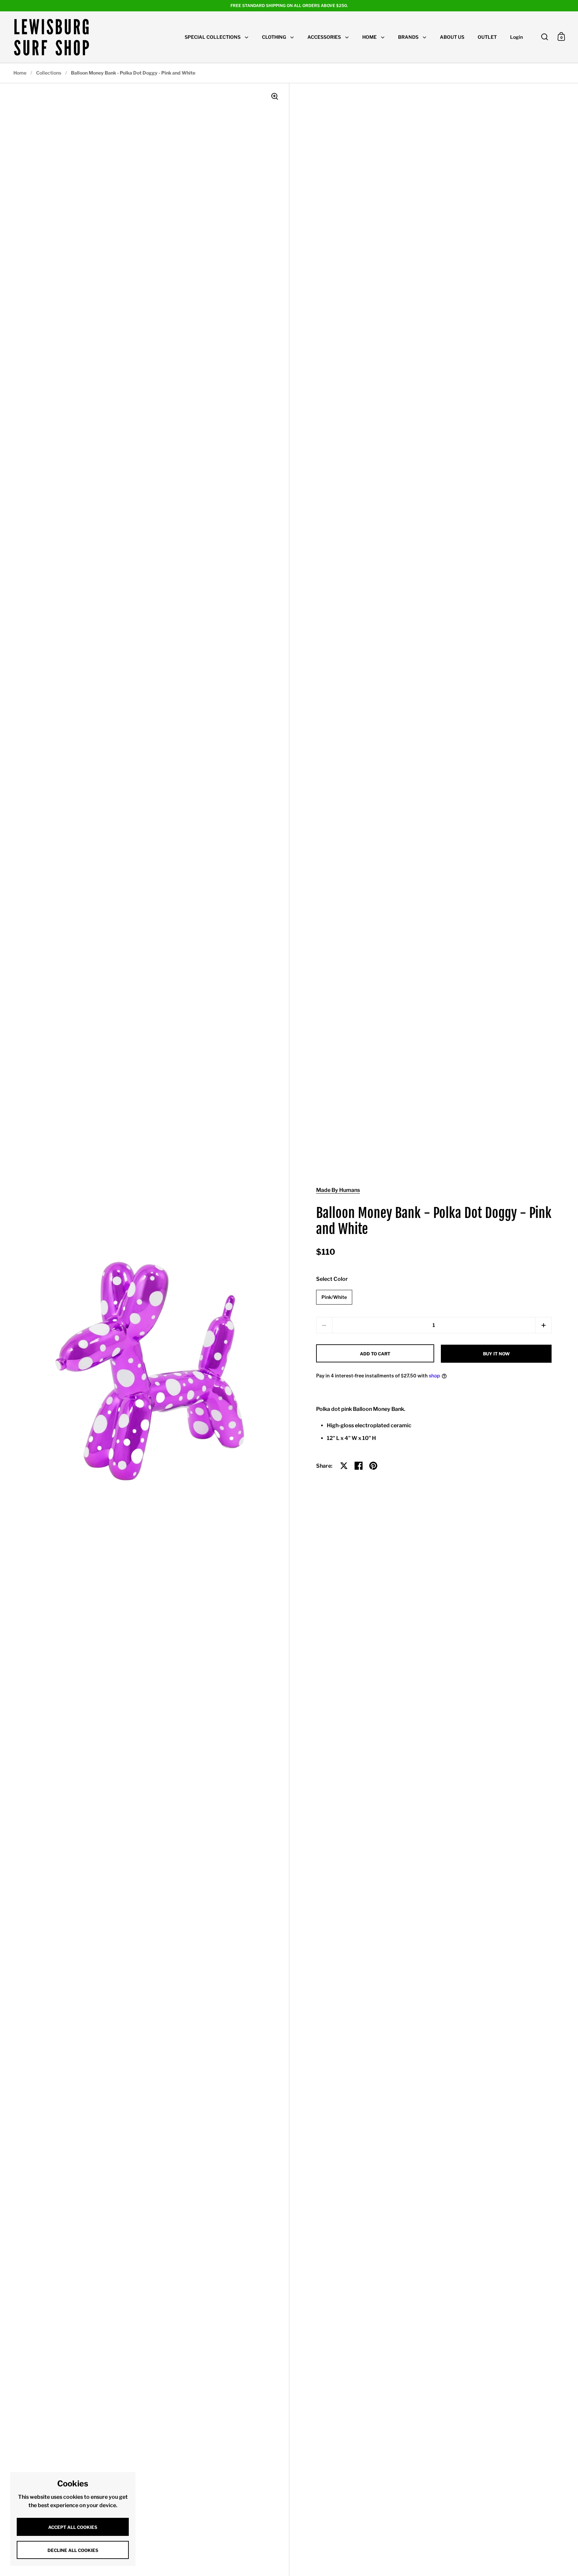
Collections (49, 73)
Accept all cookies (73, 2527)
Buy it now (496, 1354)
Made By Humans (338, 1190)
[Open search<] (545, 37)
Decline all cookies (73, 2550)
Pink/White (334, 1297)
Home (20, 73)
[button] (543, 1325)
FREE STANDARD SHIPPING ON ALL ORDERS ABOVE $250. (289, 6)
